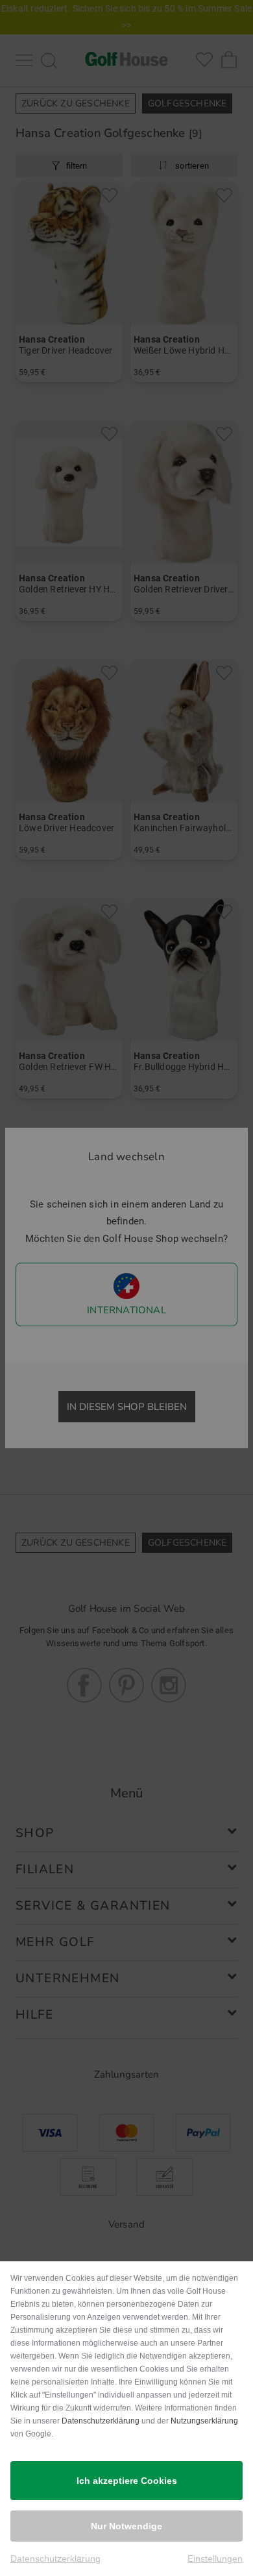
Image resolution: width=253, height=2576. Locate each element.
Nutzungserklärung (204, 2421)
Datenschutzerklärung (101, 2421)
